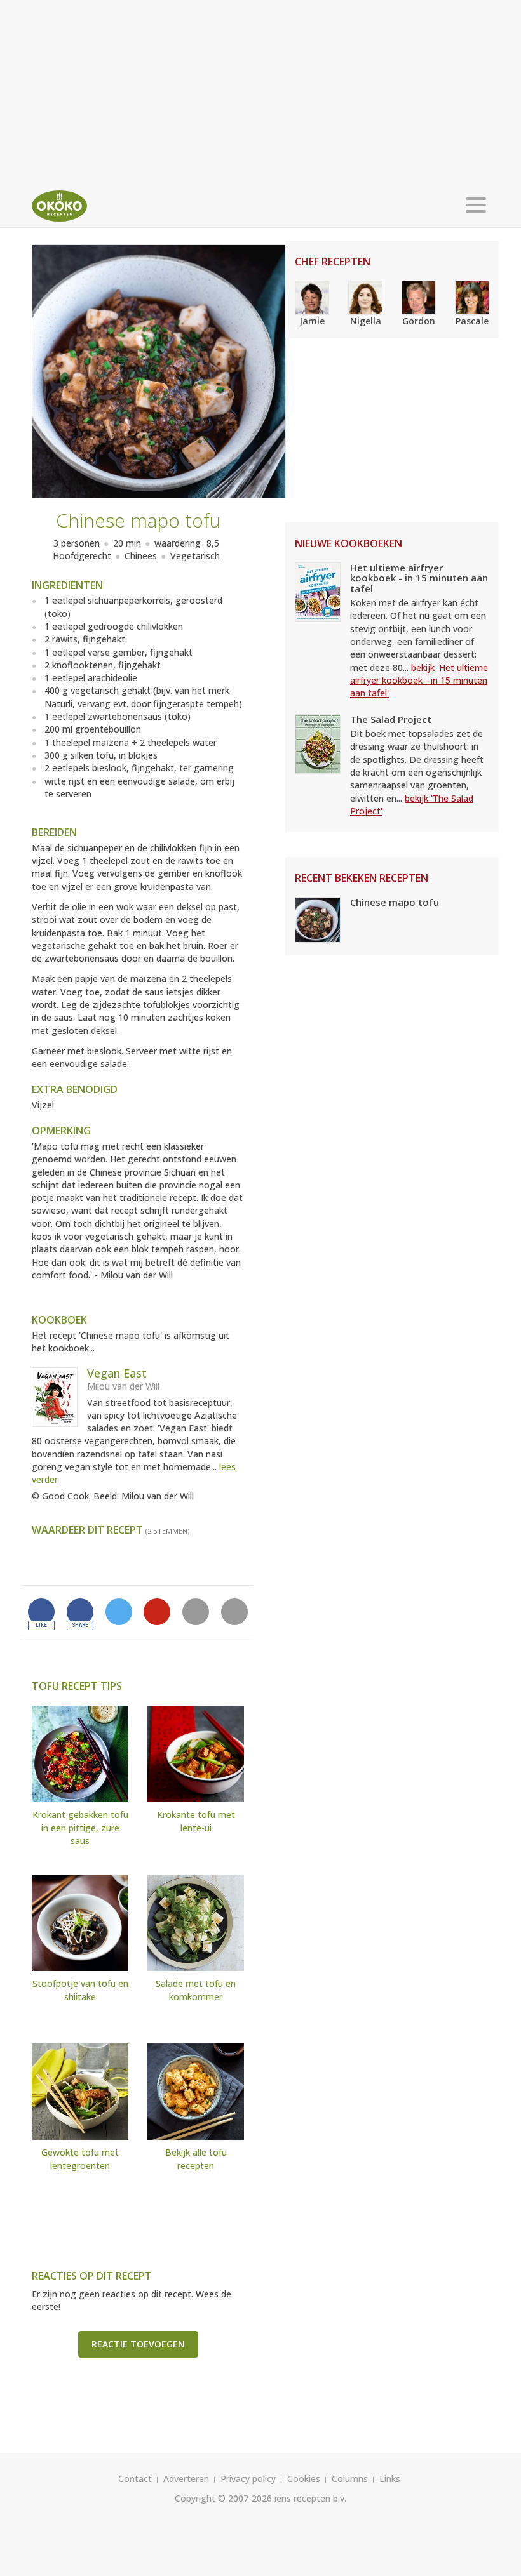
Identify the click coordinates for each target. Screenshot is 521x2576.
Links (390, 2479)
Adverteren (186, 2479)
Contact (135, 2479)
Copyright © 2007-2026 (223, 2498)
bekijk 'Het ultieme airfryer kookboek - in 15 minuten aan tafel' (419, 681)
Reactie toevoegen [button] (138, 2344)
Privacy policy (248, 2479)
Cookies (304, 2479)
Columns (350, 2479)
